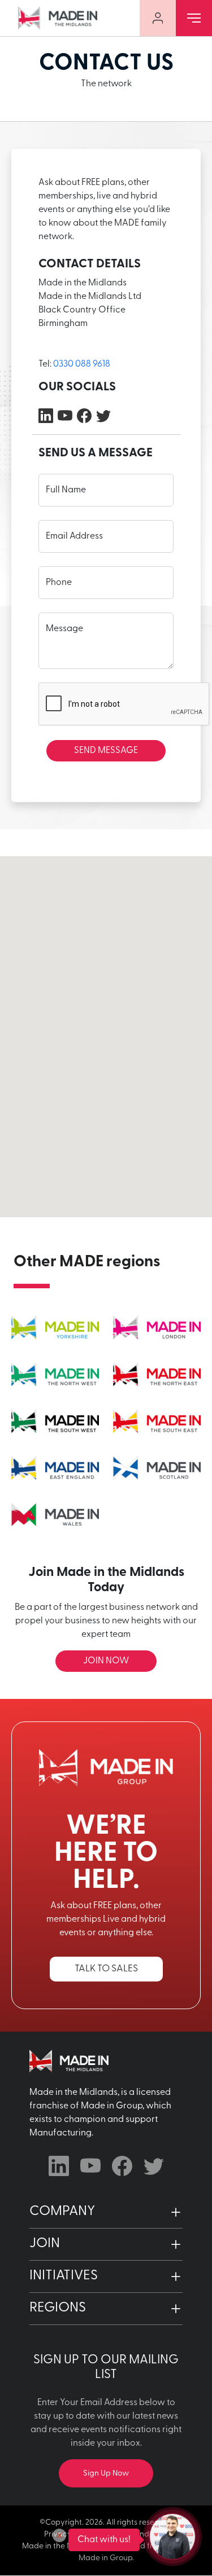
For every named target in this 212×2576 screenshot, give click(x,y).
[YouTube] (65, 416)
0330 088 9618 (82, 364)
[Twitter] (103, 416)
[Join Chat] (172, 2537)
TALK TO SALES (106, 1969)
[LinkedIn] (46, 416)
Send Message (106, 751)
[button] (106, 2212)
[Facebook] (84, 416)
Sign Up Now (106, 2474)
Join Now (106, 1661)
